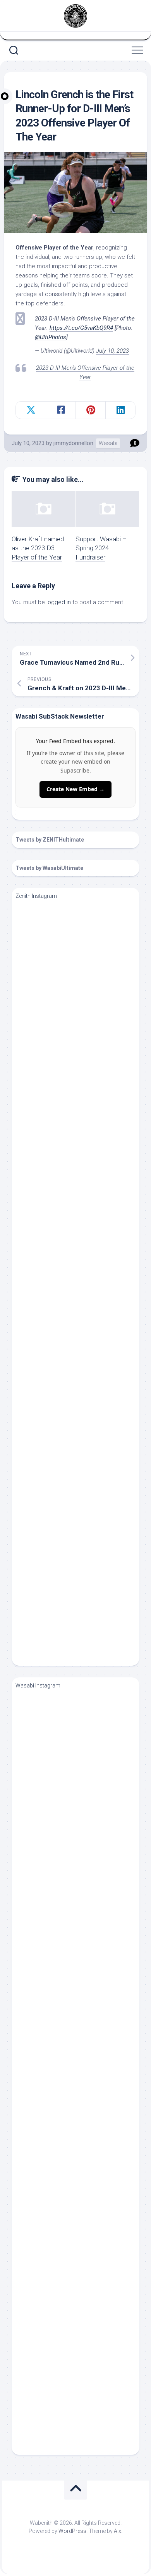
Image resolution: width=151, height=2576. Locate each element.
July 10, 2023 (112, 351)
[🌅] (79, 2261)
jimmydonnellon (73, 443)
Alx (118, 2531)
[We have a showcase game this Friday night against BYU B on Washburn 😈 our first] (79, 2134)
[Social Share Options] (23, 1021)
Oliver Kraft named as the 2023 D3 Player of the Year (38, 548)
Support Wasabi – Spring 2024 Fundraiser (101, 548)
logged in (59, 602)
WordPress (72, 2531)
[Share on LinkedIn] (120, 410)
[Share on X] (31, 410)
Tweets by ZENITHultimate (50, 840)
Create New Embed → (75, 789)
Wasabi (108, 443)
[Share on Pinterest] (90, 410)
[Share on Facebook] (61, 410)
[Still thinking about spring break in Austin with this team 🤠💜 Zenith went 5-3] (79, 1598)
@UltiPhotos (51, 337)
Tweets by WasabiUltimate (49, 868)
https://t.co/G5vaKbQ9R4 (81, 328)
